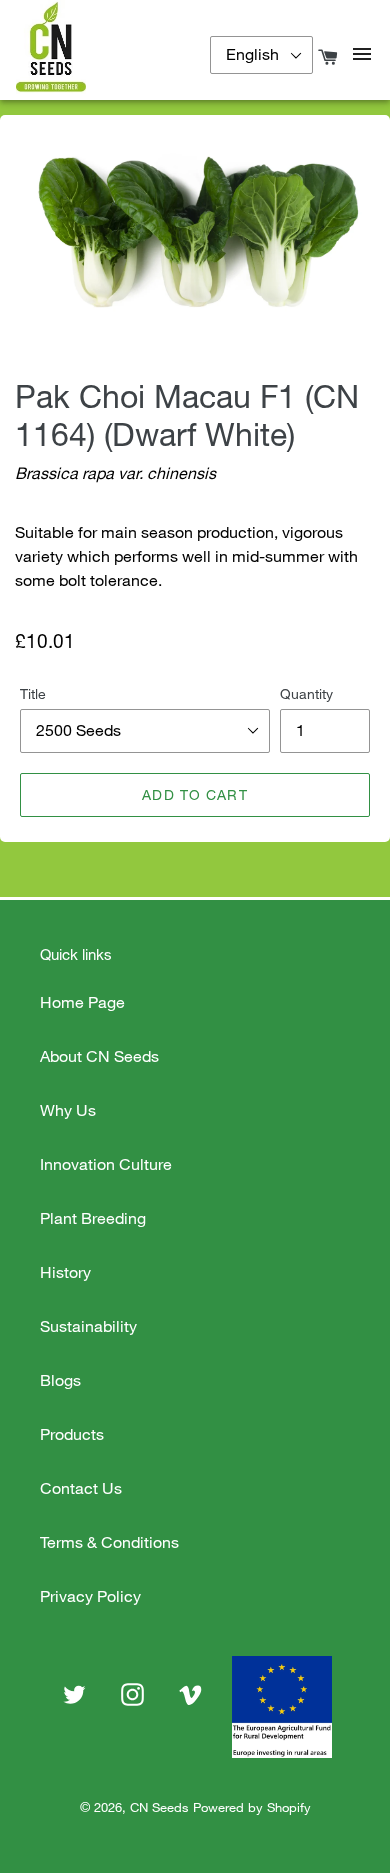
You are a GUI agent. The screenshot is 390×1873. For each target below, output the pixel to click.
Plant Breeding (93, 1218)
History (65, 1272)
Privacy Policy (90, 1596)
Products (72, 1434)
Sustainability (88, 1326)
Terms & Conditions (109, 1542)
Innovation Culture (106, 1164)
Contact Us (81, 1488)
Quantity (306, 693)
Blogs (60, 1380)
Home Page (82, 1002)
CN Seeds (159, 1807)
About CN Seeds (99, 1056)
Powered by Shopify (252, 1807)
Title (33, 693)
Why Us (68, 1110)
